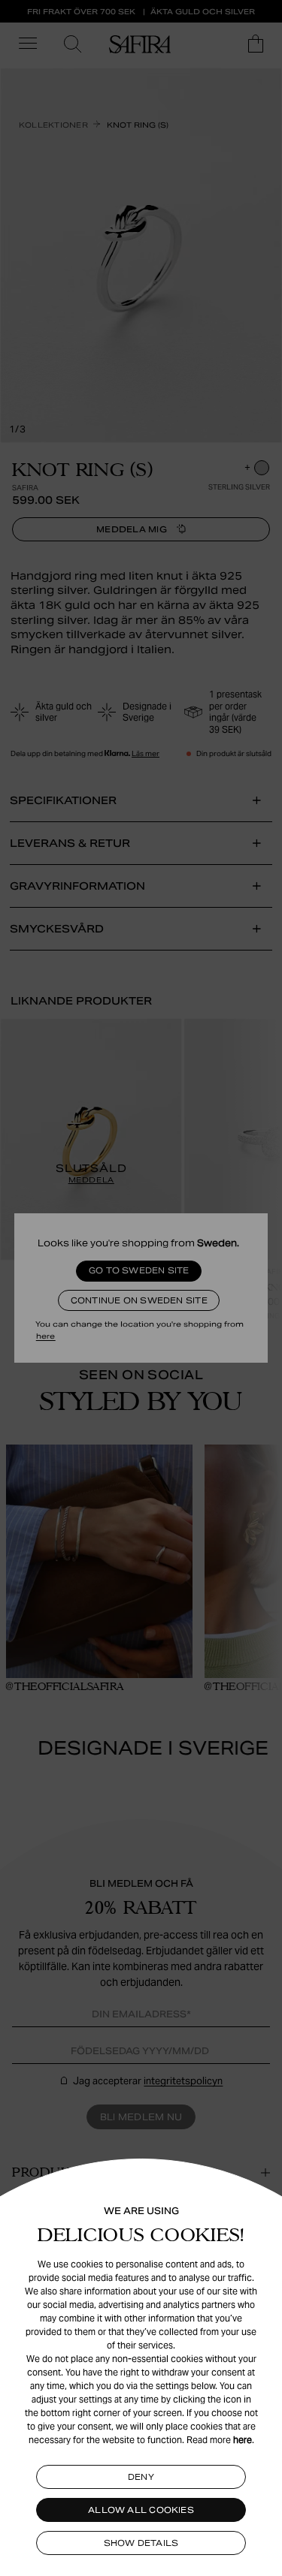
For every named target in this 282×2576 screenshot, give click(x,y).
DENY (141, 2477)
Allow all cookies (141, 2510)
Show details (141, 2543)
